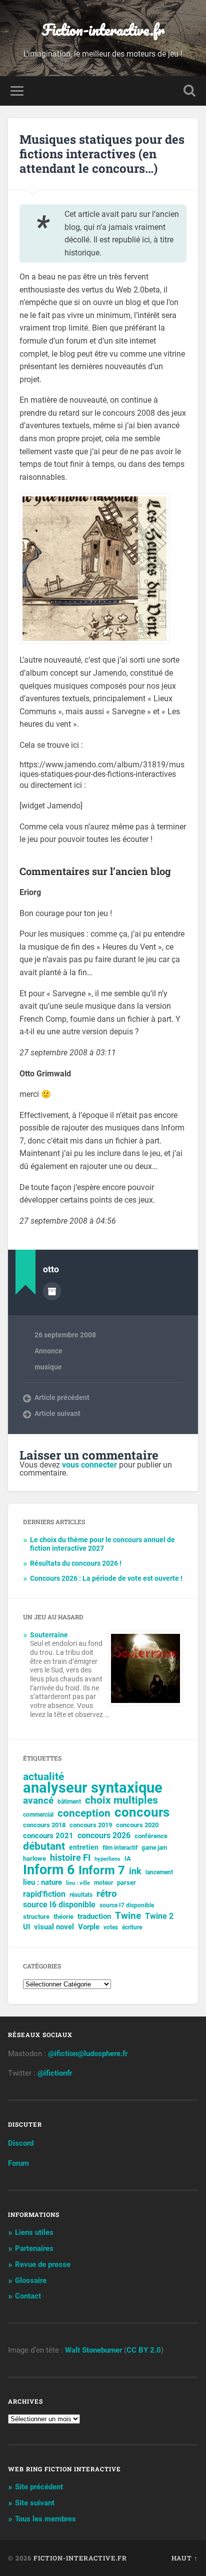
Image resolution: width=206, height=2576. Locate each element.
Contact (28, 2296)
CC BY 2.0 (144, 2350)
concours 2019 (91, 1825)
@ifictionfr (55, 2073)
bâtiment (69, 1802)
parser (126, 1883)
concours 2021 (48, 1836)
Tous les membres (45, 2519)
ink (135, 1871)
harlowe (34, 1858)
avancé (38, 1801)
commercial (38, 1815)
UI (26, 1927)
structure (36, 1917)
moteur (103, 1883)
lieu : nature (42, 1882)
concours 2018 (44, 1825)
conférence (151, 1836)
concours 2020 (137, 1825)
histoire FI (70, 1858)
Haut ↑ (185, 2558)
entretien (84, 1847)
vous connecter (89, 1465)
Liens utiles (34, 2232)
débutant (44, 1846)
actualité (43, 1777)
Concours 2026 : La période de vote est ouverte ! (106, 1578)
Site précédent (39, 2487)
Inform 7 (102, 1870)
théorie (63, 1917)
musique (48, 1367)
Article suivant (57, 1413)
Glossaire (31, 2280)
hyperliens (107, 1859)
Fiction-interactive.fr (103, 30)
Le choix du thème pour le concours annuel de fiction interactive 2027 (102, 1544)
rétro (107, 1894)
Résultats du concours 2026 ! (76, 1563)
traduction (94, 1916)
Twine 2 (159, 1916)
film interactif (120, 1848)
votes (111, 1927)
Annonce (48, 1351)
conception (84, 1813)
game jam (154, 1848)
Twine (128, 1916)
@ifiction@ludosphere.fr (88, 2054)
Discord (21, 2143)
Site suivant (35, 2503)
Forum (18, 2163)
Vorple (89, 1927)
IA (128, 1858)
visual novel (54, 1927)
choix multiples (121, 1800)
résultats (81, 1895)
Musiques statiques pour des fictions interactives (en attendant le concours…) (102, 154)
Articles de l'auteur (52, 1291)
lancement (159, 1872)
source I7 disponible (127, 1905)
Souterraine (49, 1635)
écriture (132, 1927)
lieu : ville (78, 1883)
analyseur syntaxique (93, 1788)
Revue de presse (43, 2264)
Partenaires (34, 2248)
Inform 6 (49, 1870)
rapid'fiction (44, 1894)
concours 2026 (104, 1835)
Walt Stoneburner (93, 2350)
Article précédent (62, 1397)
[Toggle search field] (189, 91)
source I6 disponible (59, 1905)
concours (142, 1812)
